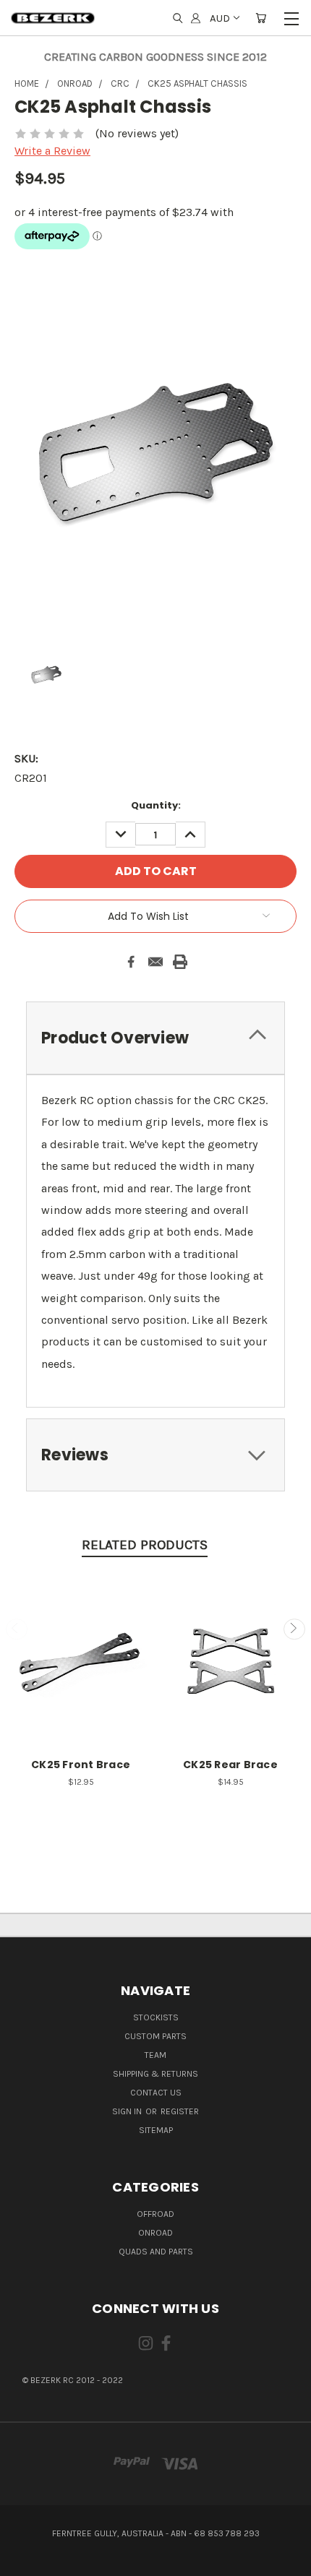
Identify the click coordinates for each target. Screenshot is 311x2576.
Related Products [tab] (145, 1545)
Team (155, 2055)
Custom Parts (155, 2036)
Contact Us (156, 2093)
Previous (17, 1629)
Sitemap (156, 2130)
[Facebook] (131, 962)
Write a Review (52, 151)
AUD (220, 18)
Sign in (128, 2111)
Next (294, 1629)
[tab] (155, 1038)
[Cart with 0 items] (261, 18)
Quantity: (156, 805)
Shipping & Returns (155, 2074)
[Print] (180, 962)
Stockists (156, 2017)
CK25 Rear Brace (230, 1765)
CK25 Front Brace (81, 1765)
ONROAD (155, 2233)
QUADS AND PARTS (156, 2252)
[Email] (155, 962)
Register (180, 2111)
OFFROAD (155, 2214)
